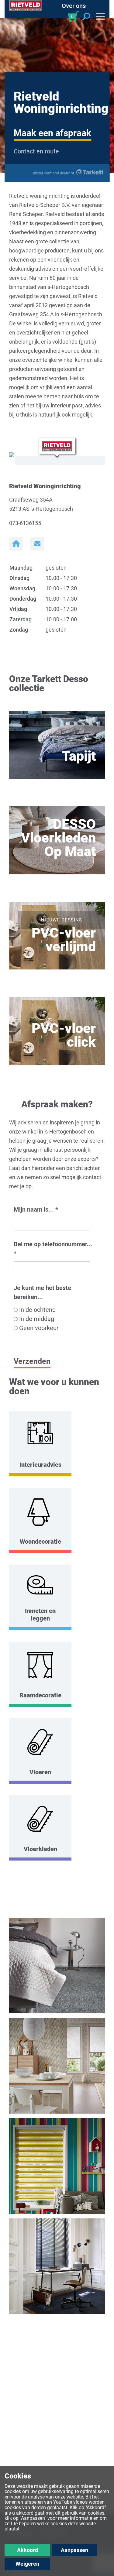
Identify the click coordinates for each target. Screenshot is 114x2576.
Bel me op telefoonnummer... (53, 1249)
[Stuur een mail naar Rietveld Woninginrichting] (37, 544)
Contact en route (36, 151)
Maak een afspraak (52, 133)
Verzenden (32, 1361)
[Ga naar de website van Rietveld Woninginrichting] (16, 544)
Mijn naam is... (36, 1209)
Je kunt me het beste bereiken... (42, 1292)
